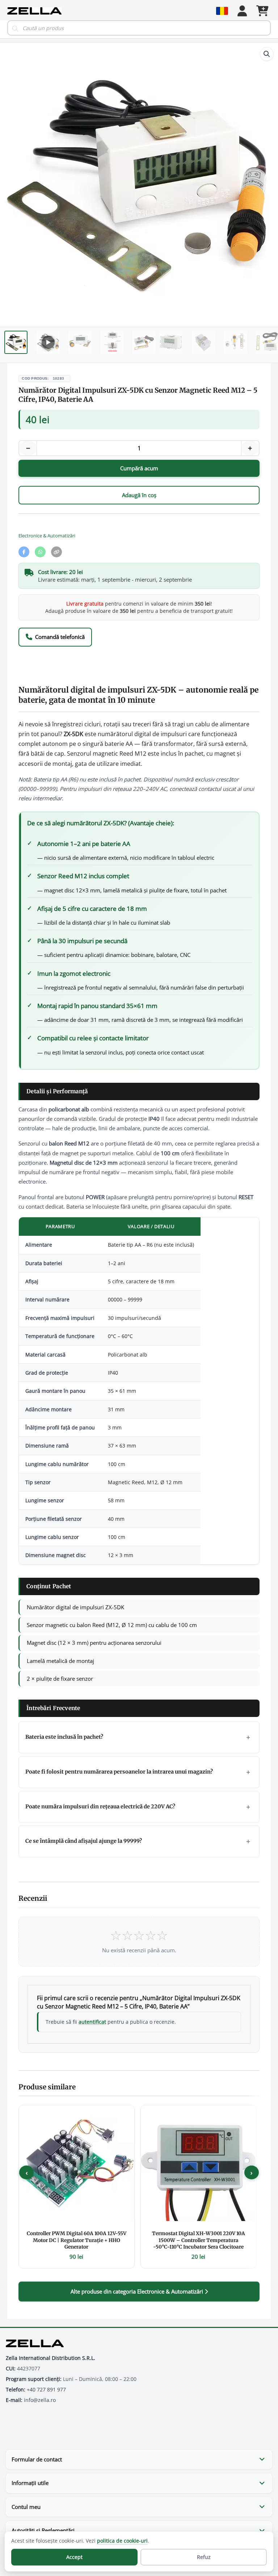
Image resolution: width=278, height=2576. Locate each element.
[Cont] (242, 11)
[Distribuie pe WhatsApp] (40, 552)
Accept (74, 2557)
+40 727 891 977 (46, 2390)
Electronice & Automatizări (47, 536)
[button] (267, 54)
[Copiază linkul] (56, 552)
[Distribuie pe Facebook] (24, 552)
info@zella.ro (40, 2400)
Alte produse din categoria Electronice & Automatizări (138, 2291)
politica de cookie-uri (122, 2541)
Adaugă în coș (139, 495)
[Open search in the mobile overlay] (139, 28)
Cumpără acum (139, 468)
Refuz (204, 2557)
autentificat (92, 2022)
